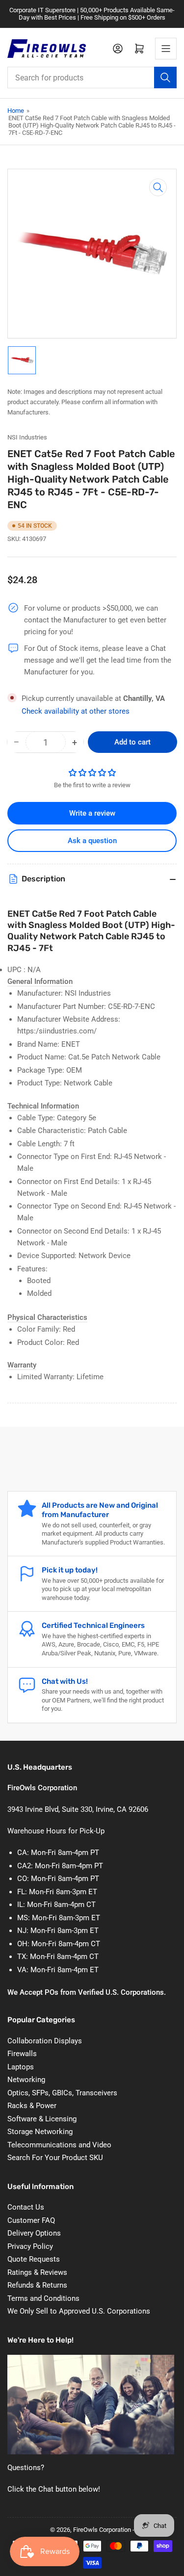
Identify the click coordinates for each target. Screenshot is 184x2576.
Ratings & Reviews (37, 2272)
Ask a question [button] (92, 841)
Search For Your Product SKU (55, 2158)
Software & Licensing (42, 2119)
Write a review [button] (92, 813)
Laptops (21, 2067)
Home (16, 111)
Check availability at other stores (76, 711)
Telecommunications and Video (59, 2145)
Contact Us (26, 2207)
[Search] (165, 77)
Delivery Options (34, 2233)
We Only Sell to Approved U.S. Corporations (79, 2311)
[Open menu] (166, 49)
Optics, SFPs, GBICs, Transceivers (62, 2093)
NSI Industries (27, 437)
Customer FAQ (31, 2220)
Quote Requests (34, 2259)
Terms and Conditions (43, 2298)
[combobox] (92, 77)
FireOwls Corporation (102, 2530)
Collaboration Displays (45, 2041)
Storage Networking (40, 2132)
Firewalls (22, 2054)
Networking (26, 2080)
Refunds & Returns (37, 2285)
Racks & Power (32, 2106)
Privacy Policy (30, 2246)
